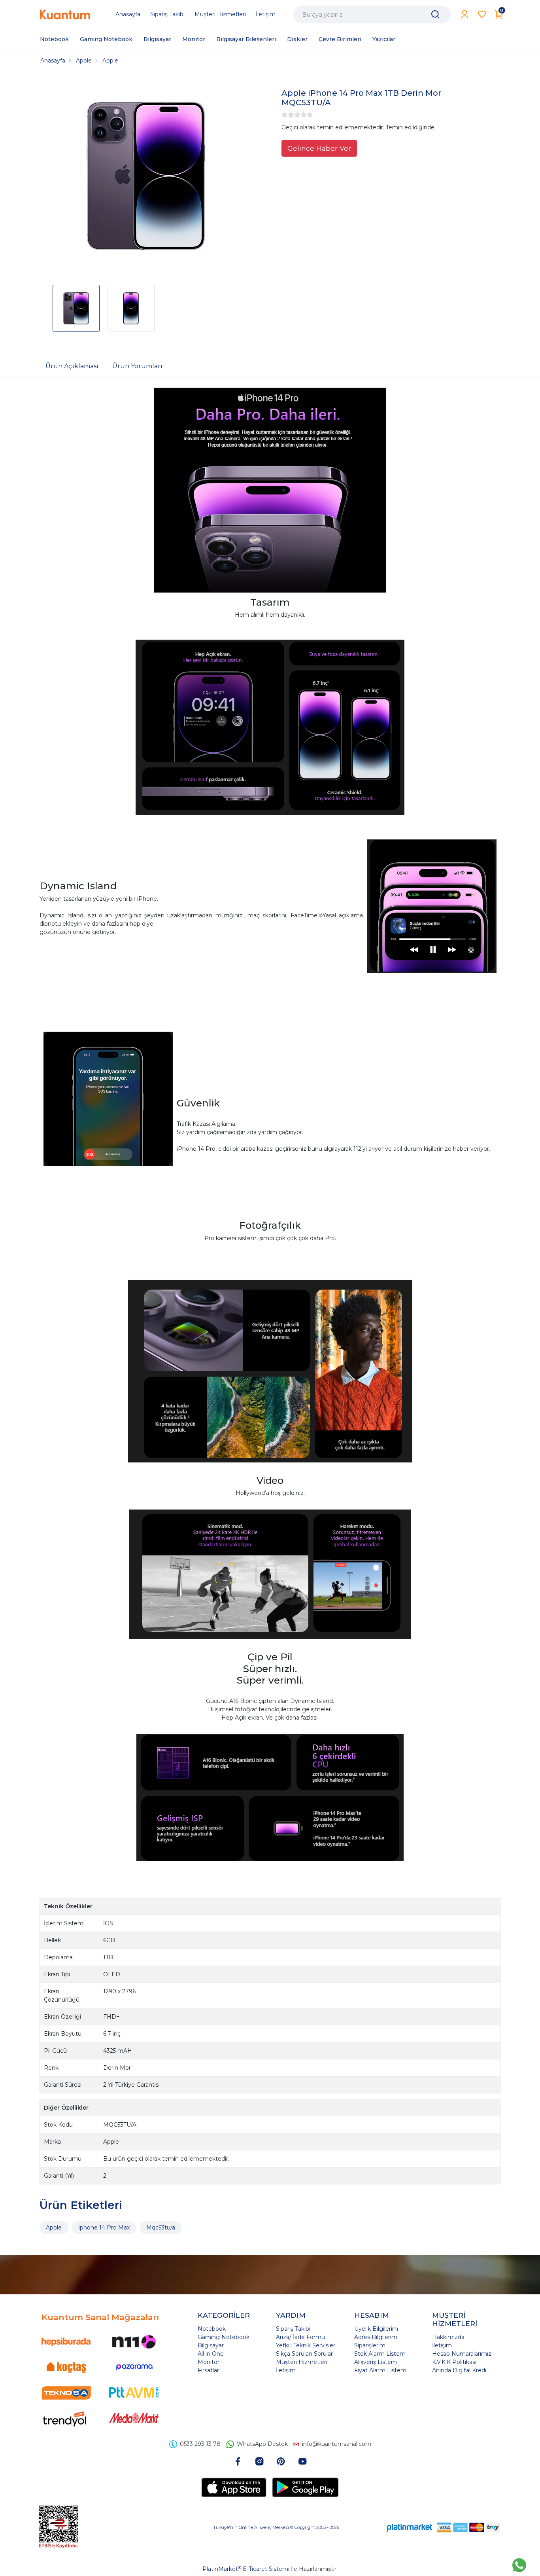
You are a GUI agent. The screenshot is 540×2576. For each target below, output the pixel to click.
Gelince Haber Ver (319, 148)
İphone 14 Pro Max (104, 2227)
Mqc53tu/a (161, 2227)
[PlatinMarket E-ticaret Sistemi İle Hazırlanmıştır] (410, 2527)
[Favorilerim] (482, 14)
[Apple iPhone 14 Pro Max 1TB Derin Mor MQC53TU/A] (146, 177)
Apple (54, 2227)
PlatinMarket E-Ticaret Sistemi (246, 2569)
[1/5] (285, 115)
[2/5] (288, 115)
